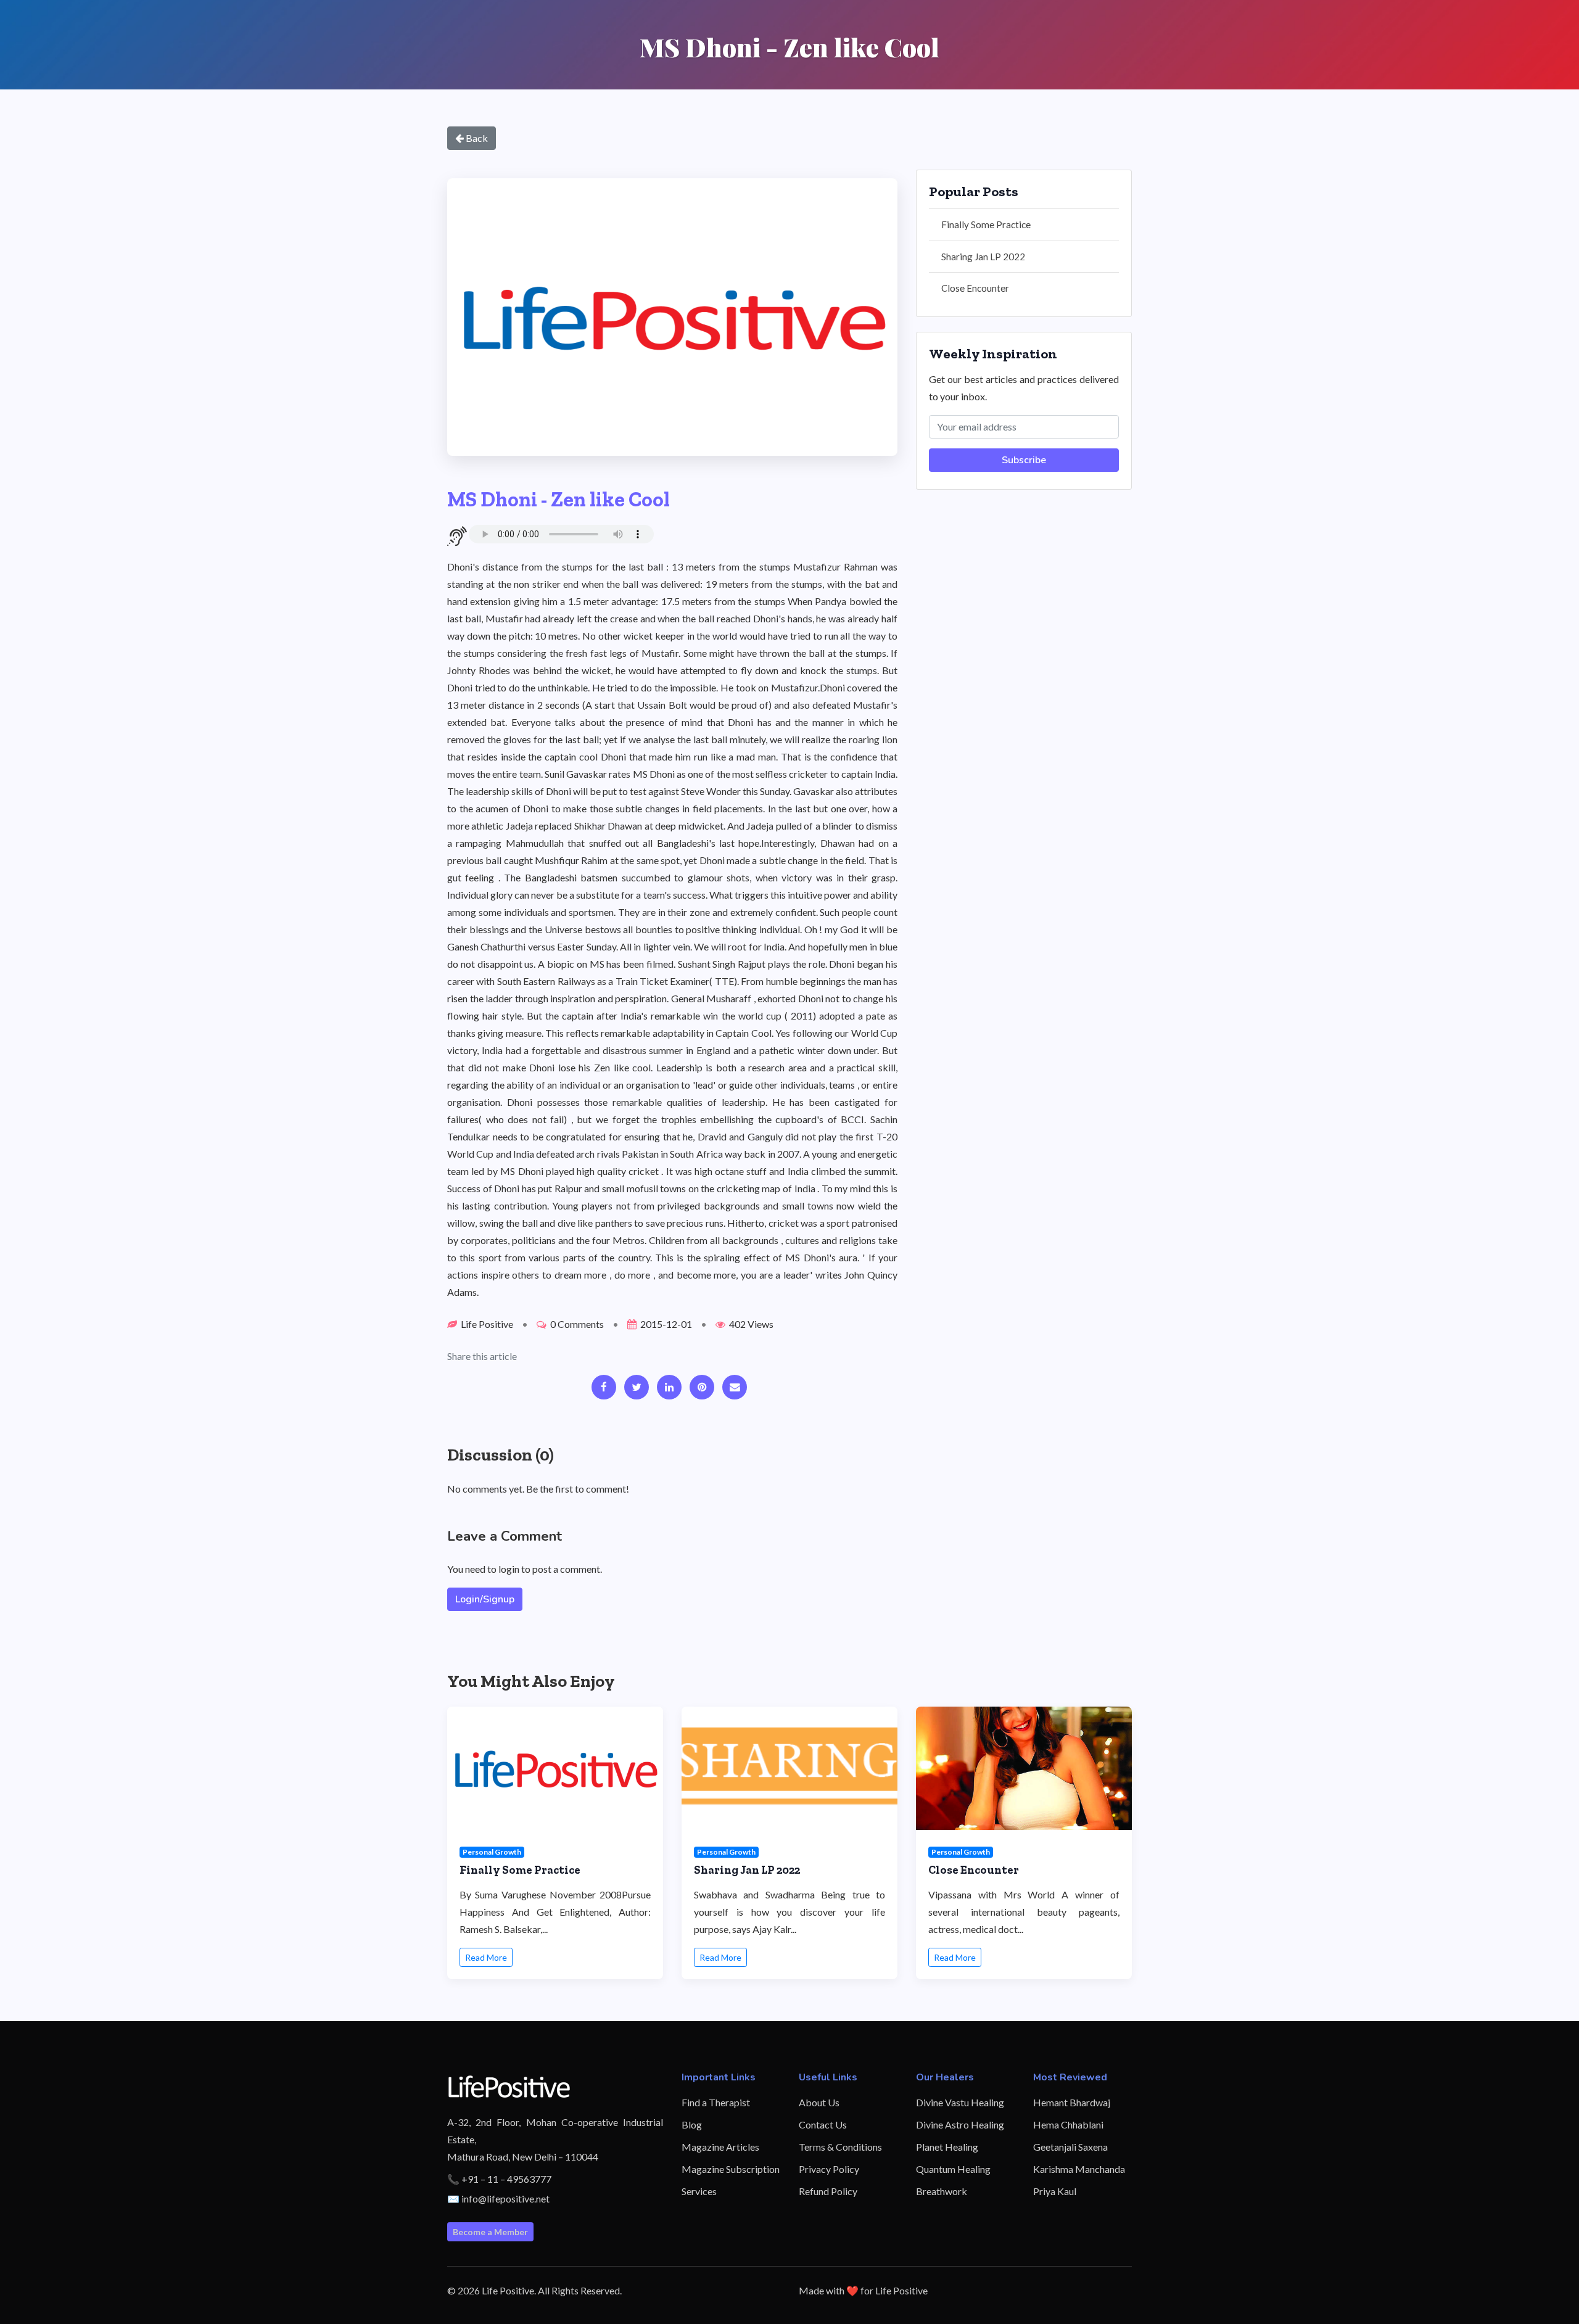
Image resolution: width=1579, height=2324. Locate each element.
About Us (819, 2102)
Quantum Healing (953, 2169)
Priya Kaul (1055, 2191)
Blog (692, 2124)
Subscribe (1024, 460)
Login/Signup (485, 1599)
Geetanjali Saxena (1070, 2147)
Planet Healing (947, 2147)
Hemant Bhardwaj (1072, 2102)
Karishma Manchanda (1079, 2169)
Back (476, 138)
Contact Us (823, 2124)
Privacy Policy (829, 2169)
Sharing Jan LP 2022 (983, 257)
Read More (486, 1957)
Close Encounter (975, 288)
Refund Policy (828, 2191)
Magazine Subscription (731, 2169)
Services (699, 2191)
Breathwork (942, 2191)
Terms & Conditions (840, 2147)
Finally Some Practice (986, 225)
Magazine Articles (720, 2147)
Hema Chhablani (1068, 2124)
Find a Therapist (716, 2102)
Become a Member (490, 2232)
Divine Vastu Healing (960, 2102)
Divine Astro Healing (960, 2124)
